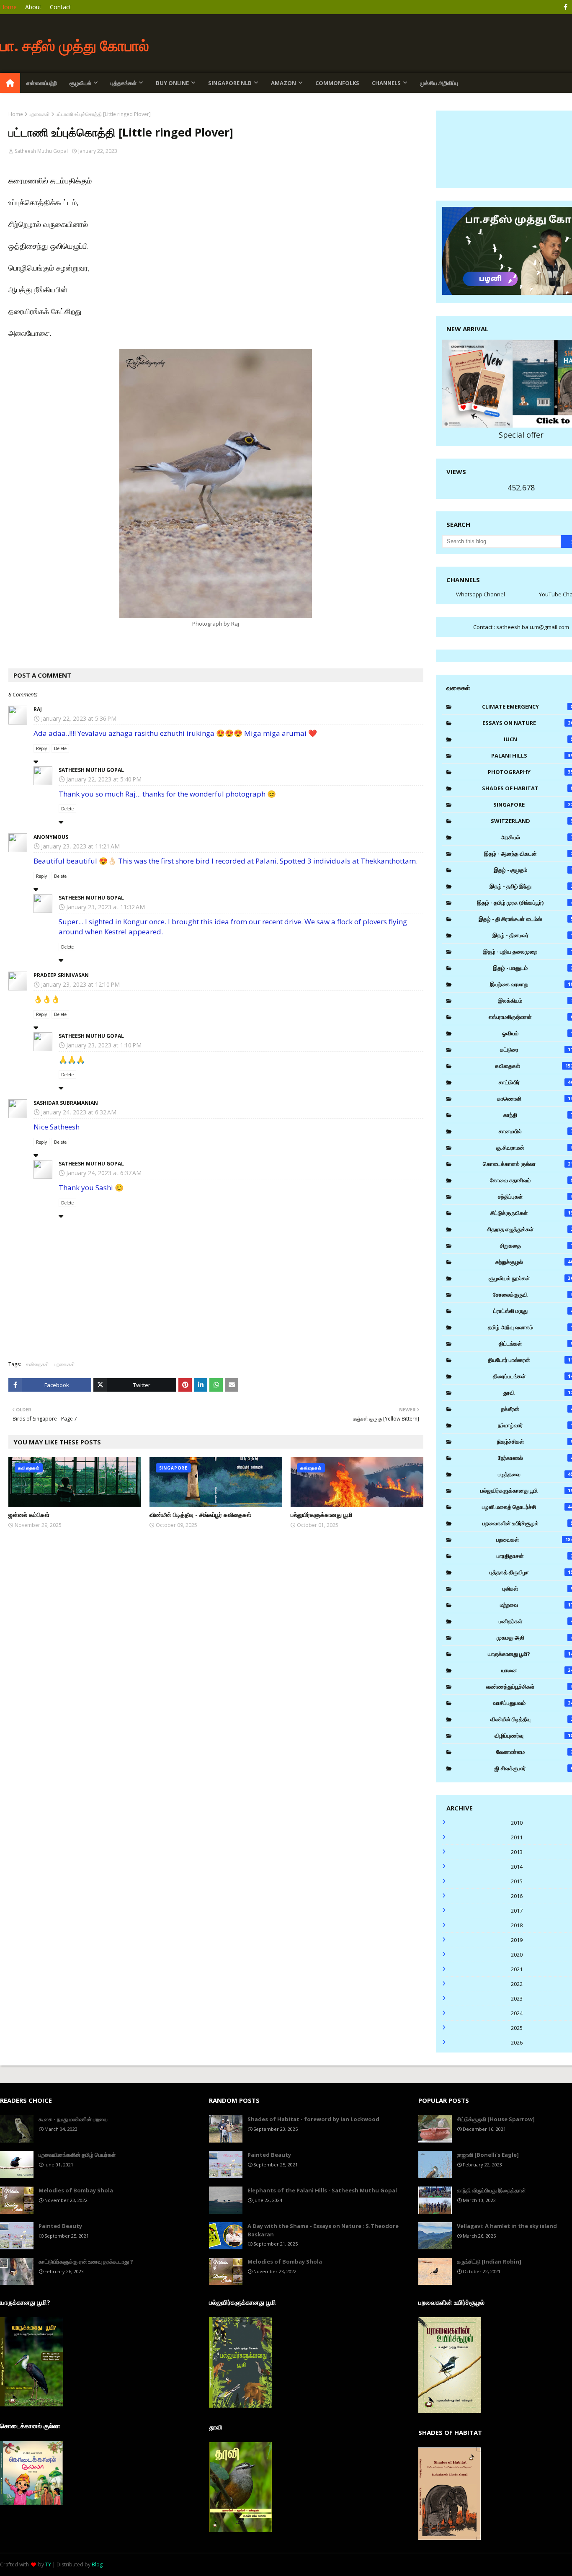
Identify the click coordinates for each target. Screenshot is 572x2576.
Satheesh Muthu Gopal (41, 151)
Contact (61, 7)
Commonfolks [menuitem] (337, 83)
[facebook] (566, 7)
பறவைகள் (39, 114)
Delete (60, 748)
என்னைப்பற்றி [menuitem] (42, 83)
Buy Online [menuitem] (172, 83)
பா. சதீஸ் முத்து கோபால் (75, 45)
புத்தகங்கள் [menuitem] (124, 83)
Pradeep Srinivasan (61, 975)
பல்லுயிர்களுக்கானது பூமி (321, 1515)
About (33, 7)
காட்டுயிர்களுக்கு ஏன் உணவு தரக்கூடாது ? (86, 2261)
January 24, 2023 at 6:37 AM (104, 1173)
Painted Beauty (60, 2226)
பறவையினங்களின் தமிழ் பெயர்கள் (77, 2155)
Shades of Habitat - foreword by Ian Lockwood (313, 2119)
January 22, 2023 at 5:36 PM (79, 718)
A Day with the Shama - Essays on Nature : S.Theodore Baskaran (323, 2230)
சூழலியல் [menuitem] (80, 83)
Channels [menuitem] (386, 83)
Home (8, 7)
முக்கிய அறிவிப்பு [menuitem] (439, 83)
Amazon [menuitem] (283, 83)
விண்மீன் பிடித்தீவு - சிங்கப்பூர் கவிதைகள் (200, 1515)
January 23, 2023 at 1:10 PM (104, 1045)
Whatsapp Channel (481, 594)
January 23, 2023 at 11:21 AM (80, 846)
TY (48, 2564)
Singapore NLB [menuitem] (230, 83)
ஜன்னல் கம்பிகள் (29, 1515)
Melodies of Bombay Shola (76, 2190)
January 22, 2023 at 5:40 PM (104, 779)
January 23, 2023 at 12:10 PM (80, 984)
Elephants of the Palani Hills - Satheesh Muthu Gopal (322, 2190)
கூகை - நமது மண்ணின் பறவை (73, 2119)
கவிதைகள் (37, 1364)
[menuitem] (10, 83)
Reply (41, 748)
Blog (97, 2564)
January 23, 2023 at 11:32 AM (106, 907)
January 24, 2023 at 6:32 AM (79, 1112)
